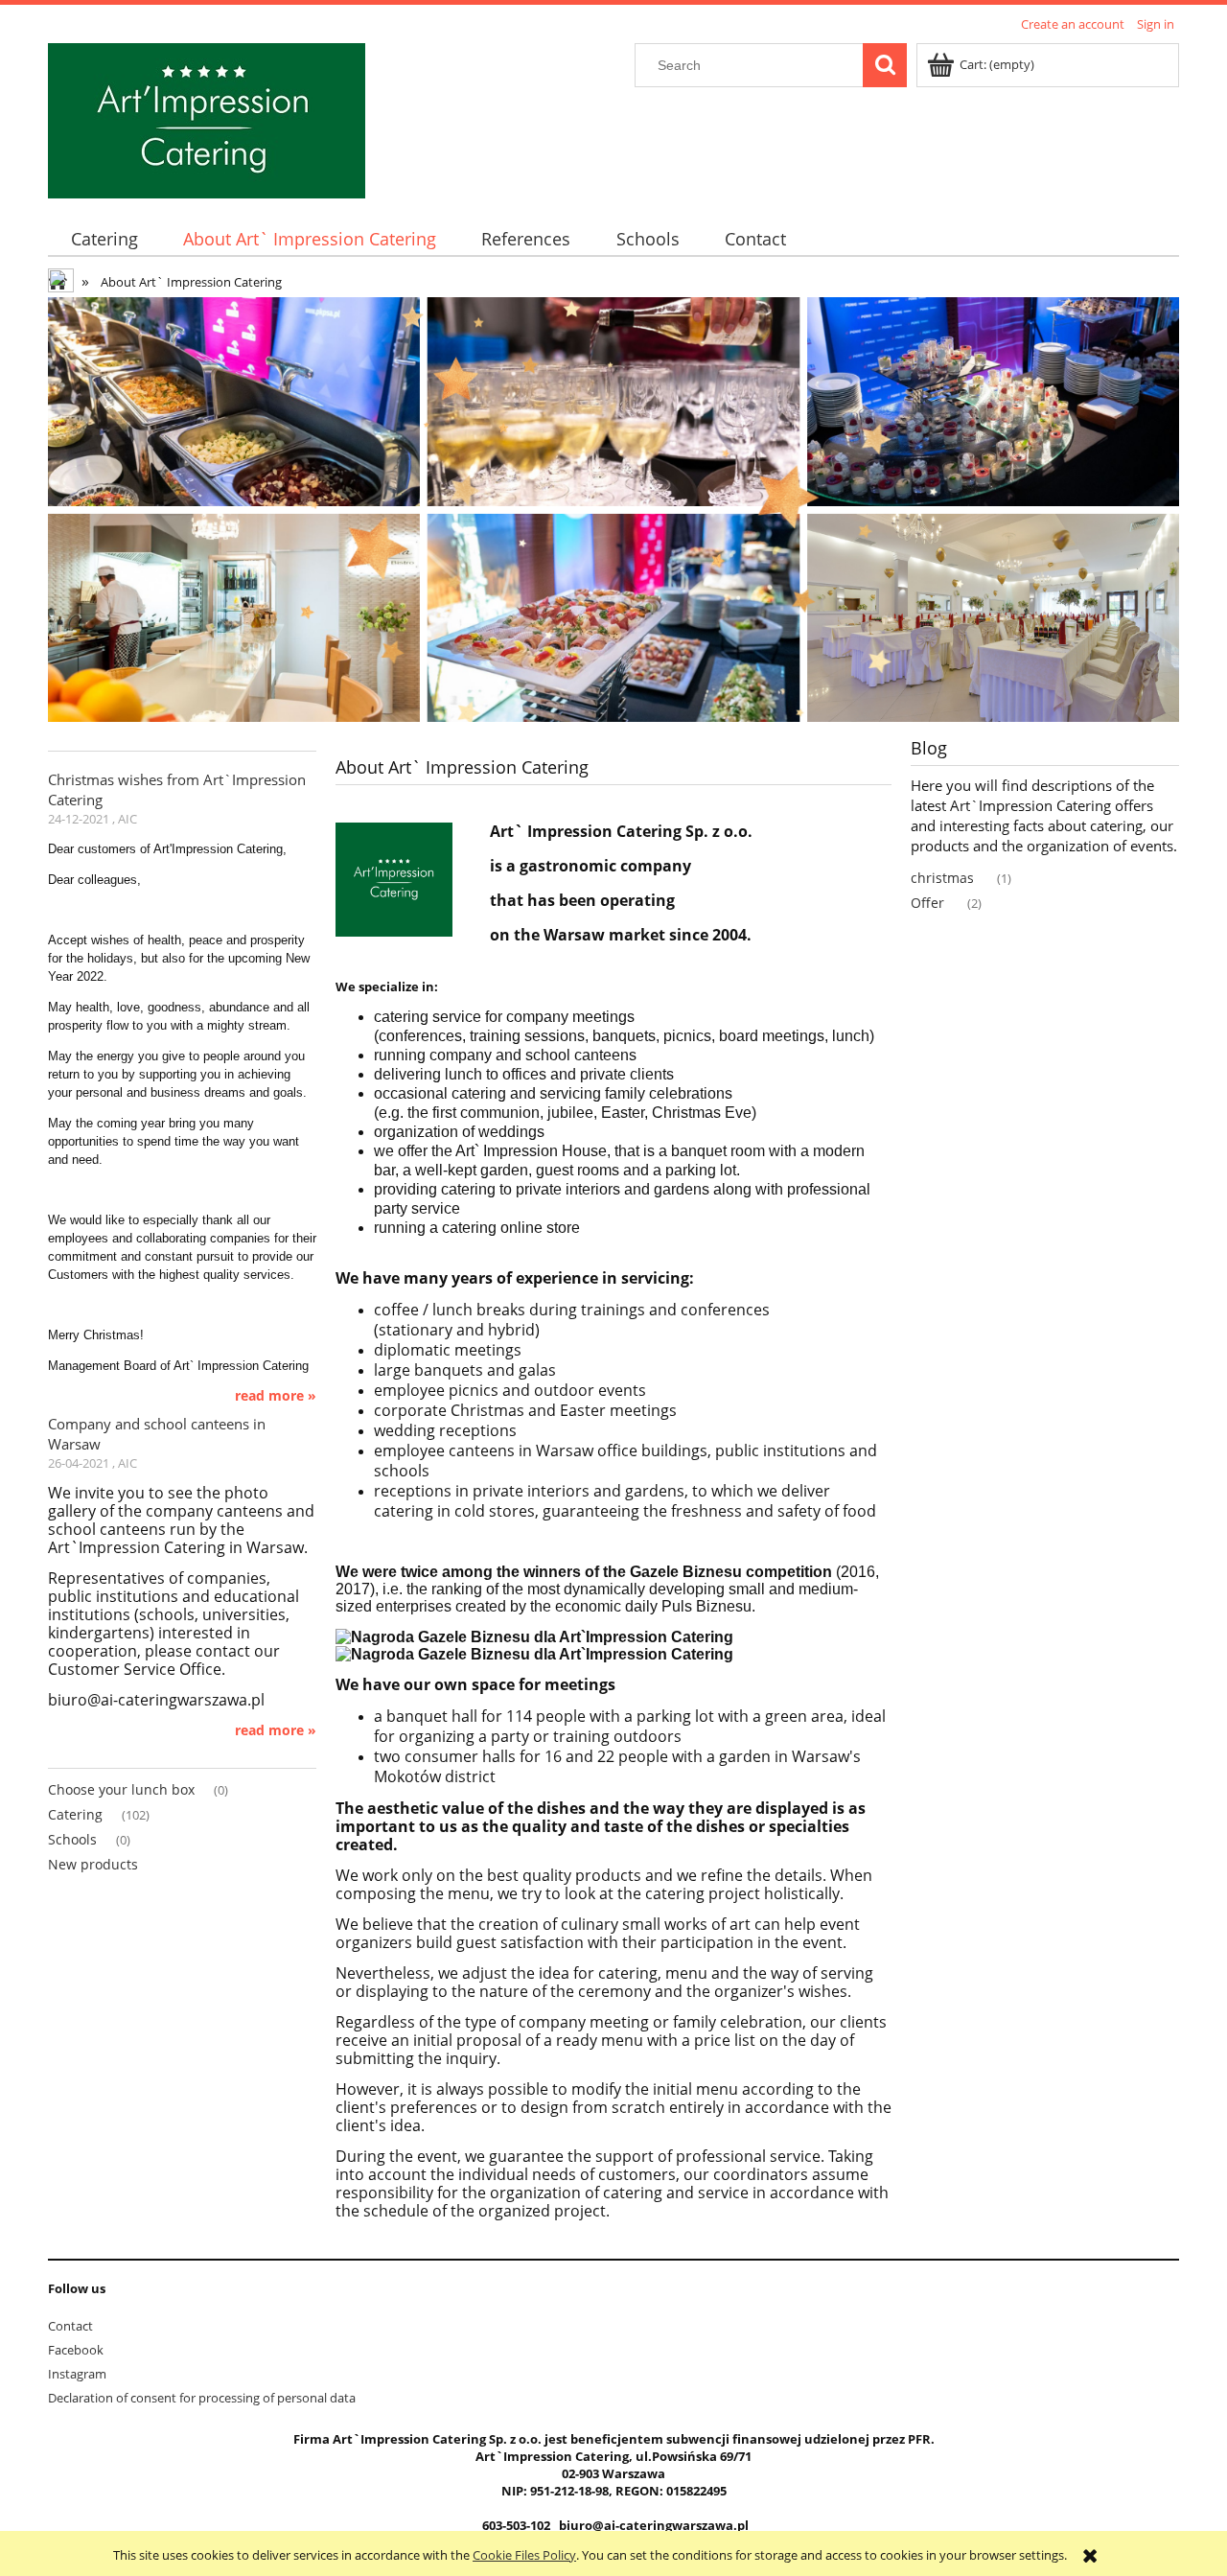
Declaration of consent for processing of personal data (202, 2398)
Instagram (77, 2374)
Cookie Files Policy (524, 2555)
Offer (927, 903)
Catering (75, 1814)
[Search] (885, 65)
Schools (72, 1839)
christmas (942, 878)
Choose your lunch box (121, 1789)
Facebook (76, 2350)
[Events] (613, 508)
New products (93, 1864)
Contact (70, 2326)
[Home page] (62, 283)
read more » (276, 1396)
